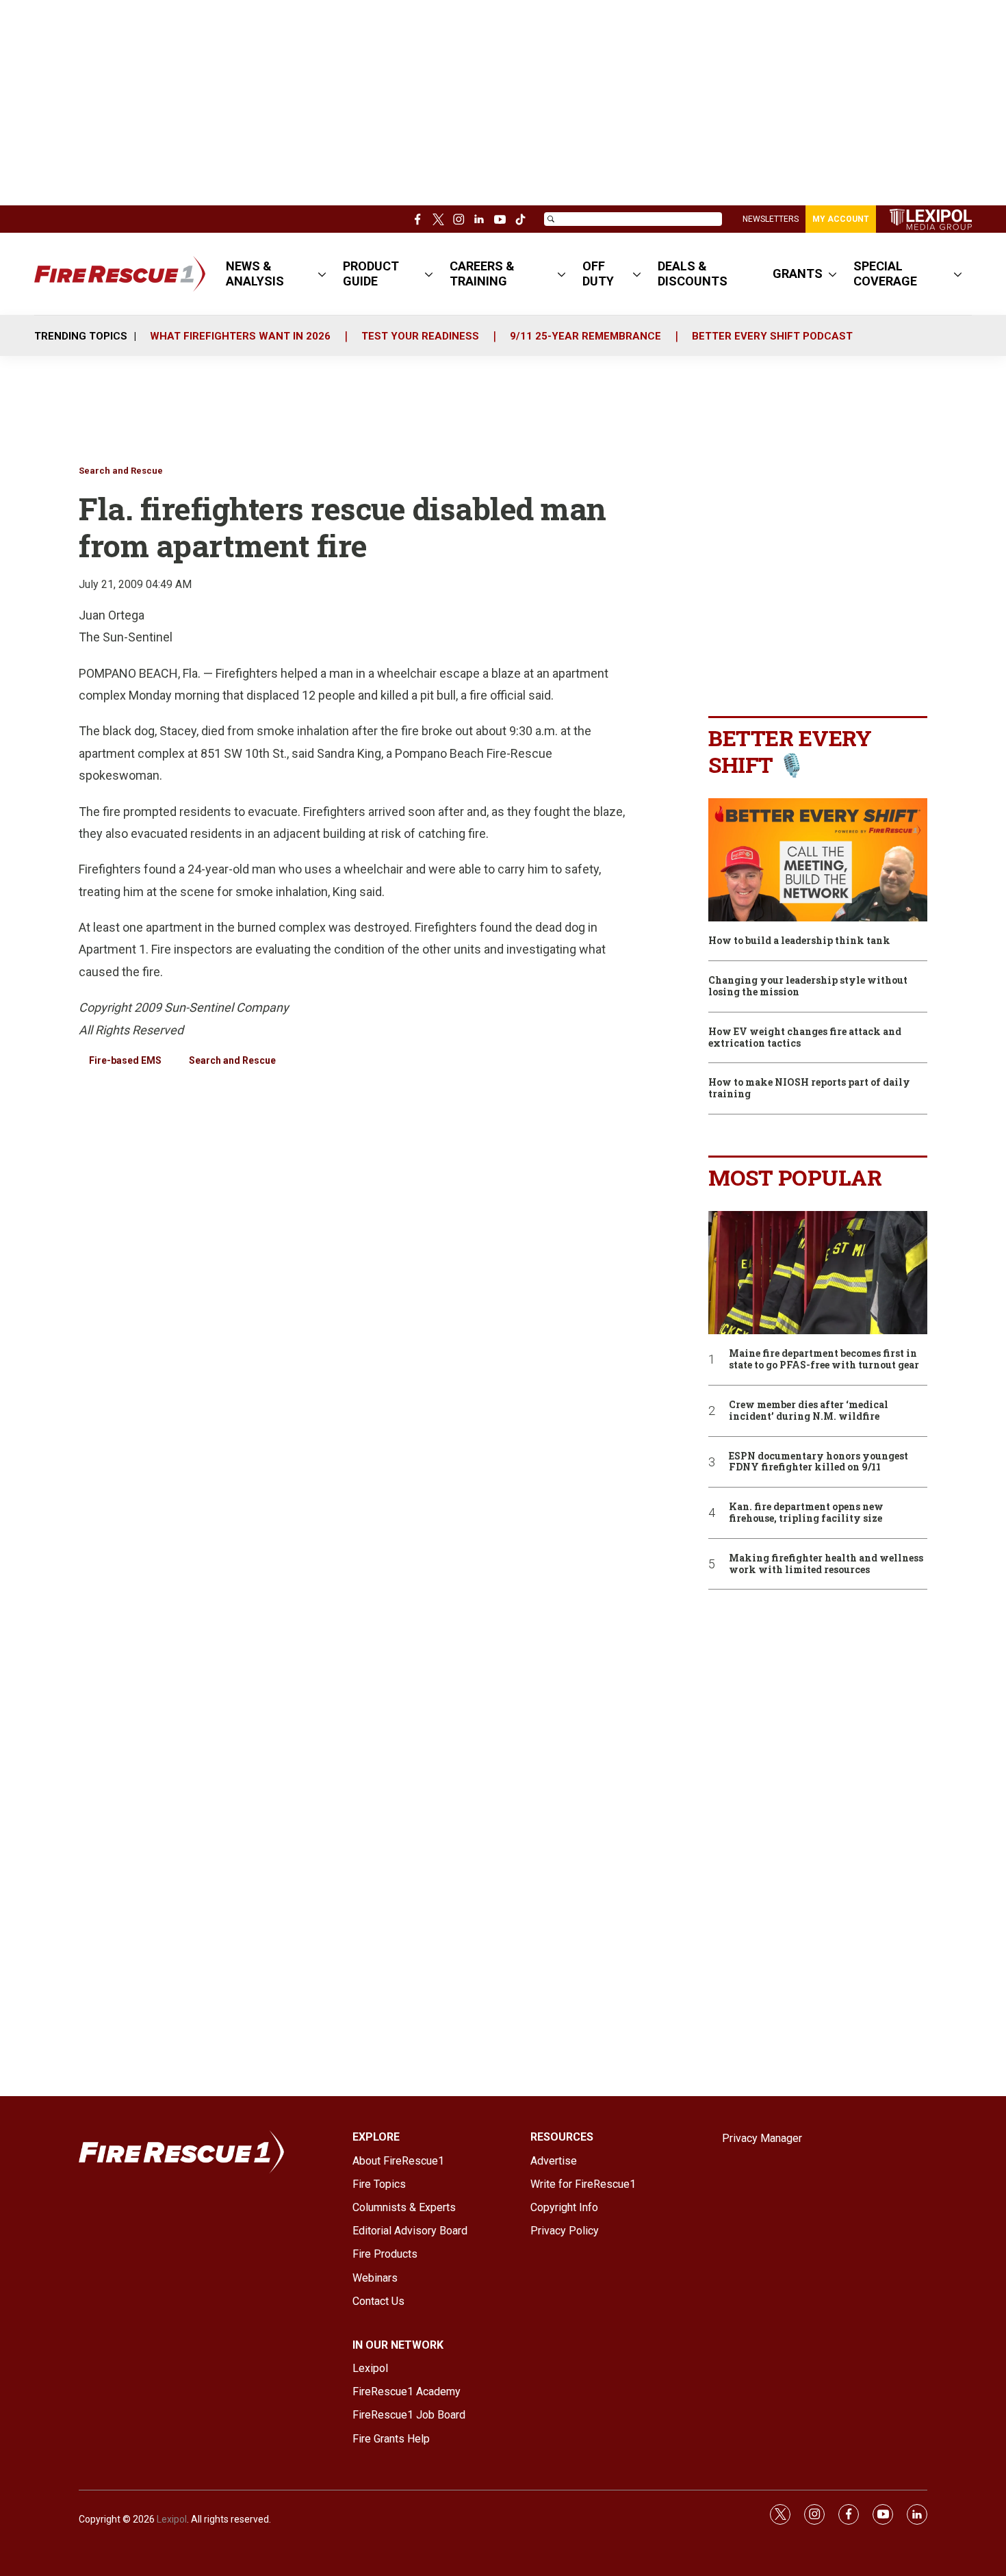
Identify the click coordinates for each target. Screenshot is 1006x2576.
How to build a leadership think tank (799, 941)
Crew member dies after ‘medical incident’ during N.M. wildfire (809, 1411)
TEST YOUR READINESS (420, 336)
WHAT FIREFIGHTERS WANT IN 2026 (240, 336)
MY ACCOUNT (841, 219)
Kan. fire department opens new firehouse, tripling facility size (806, 1513)
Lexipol (172, 2519)
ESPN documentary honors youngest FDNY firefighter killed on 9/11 (818, 1462)
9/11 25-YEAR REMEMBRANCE (585, 336)
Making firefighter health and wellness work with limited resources (826, 1564)
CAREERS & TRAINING (482, 273)
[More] (322, 274)
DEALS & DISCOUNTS (693, 273)
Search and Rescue (121, 471)
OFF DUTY (598, 273)
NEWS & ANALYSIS (255, 273)
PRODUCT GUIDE (371, 273)
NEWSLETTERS (771, 219)
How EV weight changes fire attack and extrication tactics (805, 1038)
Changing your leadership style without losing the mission (808, 986)
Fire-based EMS (125, 1060)
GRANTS (798, 273)
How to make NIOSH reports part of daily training (809, 1088)
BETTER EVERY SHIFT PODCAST (772, 336)
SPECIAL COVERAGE (885, 273)
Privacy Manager (762, 2138)
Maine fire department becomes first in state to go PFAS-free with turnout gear (824, 1360)
